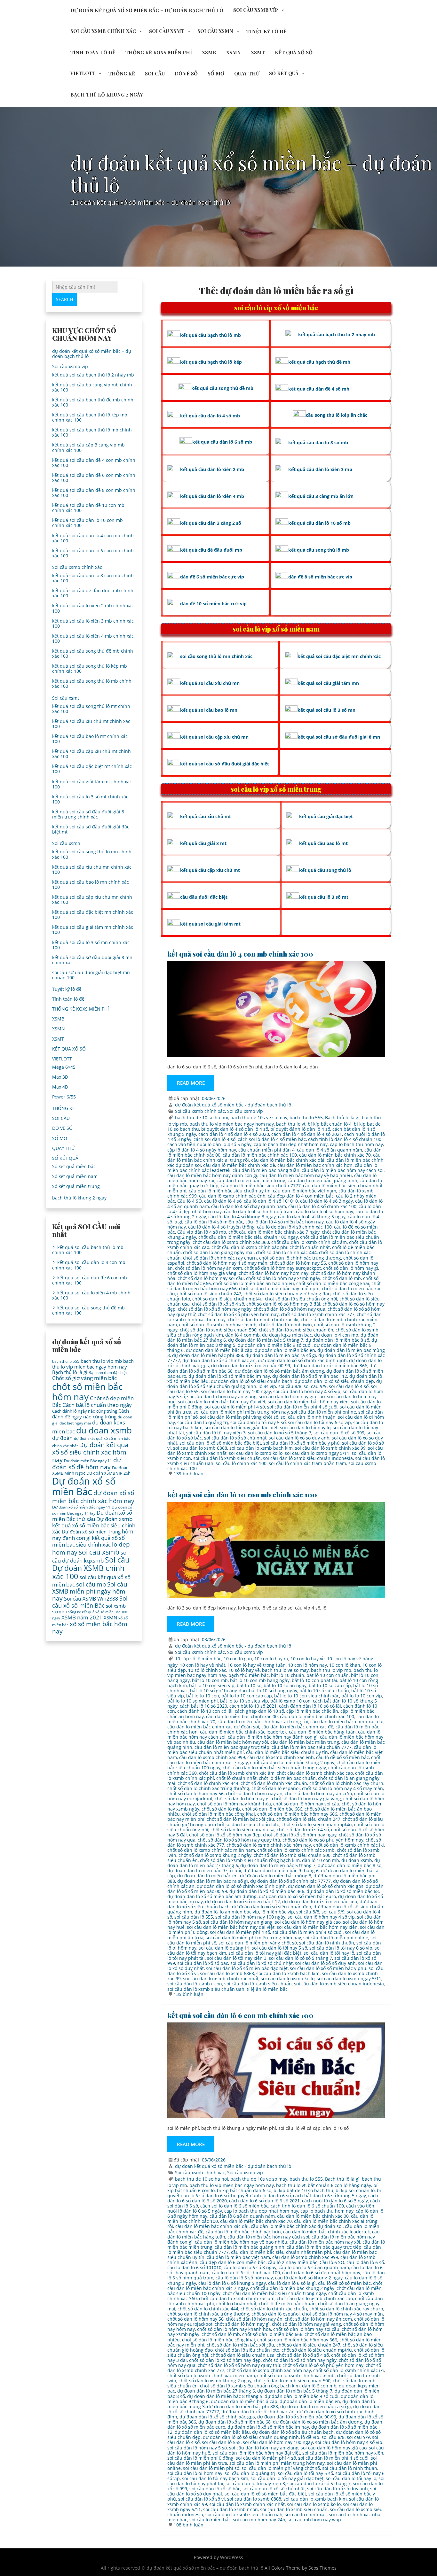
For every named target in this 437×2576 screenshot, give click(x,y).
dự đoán (62, 1438)
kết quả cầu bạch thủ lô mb (211, 335)
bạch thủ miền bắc (249, 1675)
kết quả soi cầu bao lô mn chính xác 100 (91, 885)
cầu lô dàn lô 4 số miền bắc (214, 1222)
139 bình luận (189, 1474)
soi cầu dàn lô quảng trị (203, 1422)
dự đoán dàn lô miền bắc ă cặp (219, 1350)
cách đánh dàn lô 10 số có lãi (310, 1706)
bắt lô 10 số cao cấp (330, 1685)
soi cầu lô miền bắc (210, 2520)
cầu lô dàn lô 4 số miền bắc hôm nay (285, 1222)
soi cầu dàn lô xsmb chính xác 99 (330, 1448)
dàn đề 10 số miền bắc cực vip (213, 604)
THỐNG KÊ (122, 74)
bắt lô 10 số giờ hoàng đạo (218, 1691)
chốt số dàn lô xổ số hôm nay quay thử (239, 1840)
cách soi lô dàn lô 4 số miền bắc (272, 1139)
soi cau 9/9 (315, 1386)
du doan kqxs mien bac (287, 1335)
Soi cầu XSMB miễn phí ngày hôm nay (90, 1591)
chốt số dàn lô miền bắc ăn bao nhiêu (254, 1283)
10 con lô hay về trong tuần (257, 1665)
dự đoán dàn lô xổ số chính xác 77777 (290, 1881)
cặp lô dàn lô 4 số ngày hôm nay (202, 1150)
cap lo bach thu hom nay (356, 1144)
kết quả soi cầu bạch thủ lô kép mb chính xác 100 (90, 417)
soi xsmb (116, 1606)
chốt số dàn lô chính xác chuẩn (274, 1783)
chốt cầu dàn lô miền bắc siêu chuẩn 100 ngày (248, 1237)
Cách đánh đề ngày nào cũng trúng (91, 1413)
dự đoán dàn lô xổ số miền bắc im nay (229, 1376)
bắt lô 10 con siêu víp (212, 1685)
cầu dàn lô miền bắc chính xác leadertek (243, 1732)
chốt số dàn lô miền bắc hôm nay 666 (297, 1814)
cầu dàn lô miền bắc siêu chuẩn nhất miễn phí (281, 2252)
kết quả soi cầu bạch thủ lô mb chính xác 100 (92, 432)
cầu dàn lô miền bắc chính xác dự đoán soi (213, 1727)
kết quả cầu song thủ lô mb (319, 550)
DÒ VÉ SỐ (186, 74)
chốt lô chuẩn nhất (310, 1247)
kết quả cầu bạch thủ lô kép (211, 362)
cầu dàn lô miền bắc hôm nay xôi (233, 1742)
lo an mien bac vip (239, 1912)
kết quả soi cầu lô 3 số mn (326, 710)
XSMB (209, 52)
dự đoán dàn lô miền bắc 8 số (337, 1340)
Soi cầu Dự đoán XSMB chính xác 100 (91, 1568)
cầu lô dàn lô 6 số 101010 (194, 2267)
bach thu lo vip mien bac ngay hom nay (232, 1124)
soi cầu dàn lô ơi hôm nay (195, 2473)
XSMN (234, 52)
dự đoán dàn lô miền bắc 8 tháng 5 (225, 2396)
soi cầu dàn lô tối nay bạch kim (215, 2478)
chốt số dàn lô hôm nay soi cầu (211, 1278)
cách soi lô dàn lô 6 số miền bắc (234, 2206)
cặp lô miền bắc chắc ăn (312, 1711)
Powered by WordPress (219, 2557)
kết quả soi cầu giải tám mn (328, 683)
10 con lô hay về (308, 1659)
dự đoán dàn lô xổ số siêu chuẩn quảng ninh (251, 2437)
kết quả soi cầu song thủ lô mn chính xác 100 (92, 854)
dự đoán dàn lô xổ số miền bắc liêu (320, 1901)
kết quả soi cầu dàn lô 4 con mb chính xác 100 (240, 954)
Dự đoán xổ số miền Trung (91, 1532)
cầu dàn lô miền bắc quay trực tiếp (232, 1747)
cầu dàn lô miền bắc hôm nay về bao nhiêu (306, 1175)
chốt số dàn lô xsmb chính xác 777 (318, 1314)
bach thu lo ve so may (285, 1670)
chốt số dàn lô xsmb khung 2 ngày (215, 1855)
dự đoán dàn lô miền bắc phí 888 (208, 1355)
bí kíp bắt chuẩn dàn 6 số (244, 2190)
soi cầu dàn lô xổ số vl (202, 2499)
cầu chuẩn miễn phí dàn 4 (266, 1150)
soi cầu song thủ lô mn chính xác (216, 656)
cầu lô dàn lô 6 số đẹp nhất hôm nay (321, 2273)
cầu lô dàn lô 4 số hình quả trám (259, 1211)
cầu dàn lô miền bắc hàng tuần (266, 1170)
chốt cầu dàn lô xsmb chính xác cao (315, 1773)
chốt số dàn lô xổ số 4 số (218, 1304)
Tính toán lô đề (93, 52)
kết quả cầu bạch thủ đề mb (319, 362)
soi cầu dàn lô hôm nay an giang (222, 1397)
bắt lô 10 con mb (210, 1680)
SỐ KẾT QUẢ (284, 73)
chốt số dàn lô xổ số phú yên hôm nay (238, 1314)
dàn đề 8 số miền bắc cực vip (320, 577)
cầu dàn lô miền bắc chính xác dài (288, 1160)
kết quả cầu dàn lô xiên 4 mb (212, 496)
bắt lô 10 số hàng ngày (273, 1691)
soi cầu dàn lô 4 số (349, 1386)
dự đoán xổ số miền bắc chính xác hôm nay (93, 1497)
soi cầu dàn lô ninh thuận (308, 1417)
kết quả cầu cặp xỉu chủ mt (210, 870)
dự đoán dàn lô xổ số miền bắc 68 (343, 1891)
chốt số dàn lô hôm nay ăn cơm (209, 1268)
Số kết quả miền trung (76, 1186)
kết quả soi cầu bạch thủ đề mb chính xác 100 (93, 402)
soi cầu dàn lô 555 (194, 1917)
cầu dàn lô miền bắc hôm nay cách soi (343, 1170)
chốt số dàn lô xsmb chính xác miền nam (211, 1850)
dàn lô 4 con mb (242, 1335)
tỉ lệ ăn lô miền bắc (267, 1989)
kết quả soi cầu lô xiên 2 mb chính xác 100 (93, 608)
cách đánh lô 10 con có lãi (205, 1711)
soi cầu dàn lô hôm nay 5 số (197, 2448)
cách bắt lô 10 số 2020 (203, 1706)
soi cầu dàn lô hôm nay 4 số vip (307, 1391)
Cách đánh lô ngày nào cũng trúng (85, 1411)
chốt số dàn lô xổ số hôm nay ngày (215, 1309)
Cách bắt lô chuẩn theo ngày (97, 1405)
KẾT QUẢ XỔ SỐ (294, 52)
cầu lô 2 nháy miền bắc (293, 2262)
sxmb (58, 1611)
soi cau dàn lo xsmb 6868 (200, 1448)
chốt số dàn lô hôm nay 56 (298, 1263)
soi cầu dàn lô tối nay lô (305, 1428)
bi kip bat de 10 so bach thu (303, 2190)
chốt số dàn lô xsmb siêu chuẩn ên (296, 1330)
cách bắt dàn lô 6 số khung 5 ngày (330, 2196)
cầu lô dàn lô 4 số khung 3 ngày (242, 1217)
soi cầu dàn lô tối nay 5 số (258, 1422)
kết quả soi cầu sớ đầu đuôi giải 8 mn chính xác (92, 960)
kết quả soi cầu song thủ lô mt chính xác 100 (91, 709)
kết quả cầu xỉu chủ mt (206, 816)
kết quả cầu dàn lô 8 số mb (318, 442)
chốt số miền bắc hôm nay (87, 1392)
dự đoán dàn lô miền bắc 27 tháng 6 (216, 2391)
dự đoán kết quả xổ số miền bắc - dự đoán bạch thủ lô (233, 1105)
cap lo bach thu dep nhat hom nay (291, 1144)
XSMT (258, 52)
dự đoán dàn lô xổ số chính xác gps (326, 1886)
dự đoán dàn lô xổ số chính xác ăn (219, 1360)
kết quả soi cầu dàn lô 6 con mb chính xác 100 (240, 2015)
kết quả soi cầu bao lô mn (209, 710)
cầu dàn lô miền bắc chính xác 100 (260, 1155)
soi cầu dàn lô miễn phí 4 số (235, 1407)
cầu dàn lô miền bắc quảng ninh (322, 1180)
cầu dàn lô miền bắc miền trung (251, 1180)
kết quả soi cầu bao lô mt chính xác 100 (90, 739)
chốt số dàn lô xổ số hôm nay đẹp (225, 1835)
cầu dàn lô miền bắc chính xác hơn (315, 1165)
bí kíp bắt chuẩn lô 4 (330, 1124)
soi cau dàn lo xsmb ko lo (256, 1453)
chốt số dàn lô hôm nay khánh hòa (234, 1804)
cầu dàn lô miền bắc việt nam (305, 1191)
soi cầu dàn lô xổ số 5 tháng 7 (280, 1433)
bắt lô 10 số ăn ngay (285, 1685)
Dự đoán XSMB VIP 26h (108, 1473)
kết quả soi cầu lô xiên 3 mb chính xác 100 (93, 623)
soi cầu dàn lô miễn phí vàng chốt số (239, 1417)
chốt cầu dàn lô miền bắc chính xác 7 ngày (274, 1232)
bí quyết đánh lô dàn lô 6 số (261, 2196)
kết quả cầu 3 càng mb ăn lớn (321, 496)
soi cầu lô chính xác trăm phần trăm (307, 1463)
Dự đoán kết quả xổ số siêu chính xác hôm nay (90, 1452)
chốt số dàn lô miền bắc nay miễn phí (279, 1288)
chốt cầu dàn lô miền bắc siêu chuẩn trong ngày (274, 1768)
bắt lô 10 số (249, 1685)
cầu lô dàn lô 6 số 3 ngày (250, 2267)
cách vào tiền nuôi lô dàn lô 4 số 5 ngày (209, 1144)
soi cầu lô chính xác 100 (241, 1463)
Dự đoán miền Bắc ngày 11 (88, 1461)
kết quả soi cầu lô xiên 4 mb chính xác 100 (93, 638)
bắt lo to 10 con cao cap (247, 1696)
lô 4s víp (267, 1386)
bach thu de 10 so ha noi (202, 1117)
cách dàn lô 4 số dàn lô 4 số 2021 (307, 1134)
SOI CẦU (155, 74)
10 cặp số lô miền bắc (198, 1659)
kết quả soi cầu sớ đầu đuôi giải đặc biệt (225, 764)
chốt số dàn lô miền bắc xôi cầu (240, 1819)
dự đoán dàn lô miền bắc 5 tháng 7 (266, 1340)
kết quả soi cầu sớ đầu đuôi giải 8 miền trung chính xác (88, 814)
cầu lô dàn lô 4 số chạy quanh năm (249, 1206)
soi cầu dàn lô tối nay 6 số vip (319, 1422)
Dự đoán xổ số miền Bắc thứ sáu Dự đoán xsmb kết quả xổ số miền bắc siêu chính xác (94, 1522)
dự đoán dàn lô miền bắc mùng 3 (276, 1876)
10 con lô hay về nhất (203, 1665)
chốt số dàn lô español (276, 1788)
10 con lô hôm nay (307, 1665)
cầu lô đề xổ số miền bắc (342, 1757)
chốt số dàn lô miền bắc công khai (333, 1283)
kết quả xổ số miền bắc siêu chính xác (88, 1541)
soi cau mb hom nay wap (314, 2520)
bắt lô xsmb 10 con (290, 1701)
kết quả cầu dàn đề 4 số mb (319, 389)
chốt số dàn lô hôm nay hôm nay (274, 1273)
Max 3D (60, 1077)
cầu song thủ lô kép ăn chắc (337, 415)
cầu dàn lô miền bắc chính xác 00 (242, 1716)
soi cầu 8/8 (290, 1386)
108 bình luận (189, 2525)
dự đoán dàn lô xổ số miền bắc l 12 (310, 1376)
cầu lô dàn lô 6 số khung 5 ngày (232, 2283)
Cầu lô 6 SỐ (332, 2262)
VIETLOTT (83, 73)
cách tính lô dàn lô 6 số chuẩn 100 (307, 2206)
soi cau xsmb (99, 1552)
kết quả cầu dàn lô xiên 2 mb (212, 469)
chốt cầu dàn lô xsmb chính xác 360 (231, 1242)
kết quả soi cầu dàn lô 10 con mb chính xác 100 (242, 1494)
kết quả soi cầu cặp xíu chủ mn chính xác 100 (92, 900)
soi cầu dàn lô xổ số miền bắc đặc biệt (220, 1443)
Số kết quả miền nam (75, 1176)
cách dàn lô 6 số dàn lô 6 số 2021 (264, 2201)
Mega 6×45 (64, 1067)
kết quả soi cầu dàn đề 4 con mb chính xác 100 (94, 463)
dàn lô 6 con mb (319, 2386)
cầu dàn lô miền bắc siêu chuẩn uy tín (230, 1191)
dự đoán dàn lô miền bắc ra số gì (281, 1355)
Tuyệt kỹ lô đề (266, 31)
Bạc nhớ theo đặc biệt (108, 1373)
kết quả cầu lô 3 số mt (324, 897)
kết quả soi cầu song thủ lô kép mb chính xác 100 (90, 668)
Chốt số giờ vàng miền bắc (84, 1378)
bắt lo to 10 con (203, 1696)
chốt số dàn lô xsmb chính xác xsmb (218, 1325)
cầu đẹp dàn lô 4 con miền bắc (301, 1196)
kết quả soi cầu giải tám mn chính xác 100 (93, 930)
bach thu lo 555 (306, 1117)
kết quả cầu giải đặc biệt (326, 816)
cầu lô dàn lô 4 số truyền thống (221, 1227)
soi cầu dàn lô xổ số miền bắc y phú (302, 1443)
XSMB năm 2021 (82, 1617)
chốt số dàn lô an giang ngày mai (218, 1252)
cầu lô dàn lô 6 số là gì (292, 2283)
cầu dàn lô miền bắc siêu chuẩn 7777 (261, 1186)
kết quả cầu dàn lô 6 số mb (222, 442)
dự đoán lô (206, 1912)
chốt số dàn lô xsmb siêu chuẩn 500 (218, 1330)
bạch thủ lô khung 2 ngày (107, 95)
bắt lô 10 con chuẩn (328, 1675)
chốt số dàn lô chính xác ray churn (220, 1258)
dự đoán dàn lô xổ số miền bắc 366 (330, 1366)
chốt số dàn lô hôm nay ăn (254, 1793)
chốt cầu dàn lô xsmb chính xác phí (249, 1247)
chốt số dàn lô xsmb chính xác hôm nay (269, 1845)
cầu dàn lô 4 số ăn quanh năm (330, 1150)
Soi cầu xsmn (215, 31)
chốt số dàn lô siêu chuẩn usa (242, 1830)
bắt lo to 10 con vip (362, 1696)
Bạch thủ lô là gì (342, 1117)
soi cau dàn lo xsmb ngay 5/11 (317, 1453)
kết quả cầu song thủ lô (325, 870)
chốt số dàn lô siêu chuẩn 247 (209, 1294)
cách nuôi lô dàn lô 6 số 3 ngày (335, 2201)
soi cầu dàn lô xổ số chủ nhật (235, 1438)
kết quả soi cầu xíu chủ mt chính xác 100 (91, 724)
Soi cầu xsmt (167, 31)
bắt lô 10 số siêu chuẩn (324, 1691)
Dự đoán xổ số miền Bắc (84, 1486)
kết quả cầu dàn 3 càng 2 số (211, 523)
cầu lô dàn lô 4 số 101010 (271, 1201)
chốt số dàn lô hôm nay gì (351, 1268)
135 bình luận (189, 1994)
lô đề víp (310, 2437)
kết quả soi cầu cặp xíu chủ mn (214, 737)
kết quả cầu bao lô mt (323, 843)
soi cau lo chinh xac (306, 2514)
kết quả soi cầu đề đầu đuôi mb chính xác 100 (93, 593)
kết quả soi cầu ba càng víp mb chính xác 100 (92, 387)
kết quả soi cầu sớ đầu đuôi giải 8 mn (339, 737)
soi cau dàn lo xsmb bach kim (261, 1448)
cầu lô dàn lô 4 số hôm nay (325, 1211)
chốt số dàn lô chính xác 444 (286, 1252)
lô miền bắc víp (278, 1912)
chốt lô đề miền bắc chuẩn (287, 1778)
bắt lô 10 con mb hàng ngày (260, 1680)
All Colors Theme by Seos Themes (301, 2568)
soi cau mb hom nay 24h (259, 2520)
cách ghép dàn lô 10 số (259, 1711)
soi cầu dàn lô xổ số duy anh (299, 1438)
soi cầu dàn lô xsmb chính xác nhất (221, 1979)
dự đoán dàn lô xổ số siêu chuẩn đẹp (334, 1381)
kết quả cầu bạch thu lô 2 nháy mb (337, 334)
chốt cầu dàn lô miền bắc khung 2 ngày (292, 1762)
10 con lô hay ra (271, 1659)
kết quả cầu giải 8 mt (203, 843)
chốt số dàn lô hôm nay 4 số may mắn (227, 1263)
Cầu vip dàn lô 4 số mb (202, 1232)
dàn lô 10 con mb (321, 1860)
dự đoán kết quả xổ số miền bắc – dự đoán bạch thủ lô (147, 10)
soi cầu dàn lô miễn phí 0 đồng (200, 2458)
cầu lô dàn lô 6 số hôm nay (244, 2278)
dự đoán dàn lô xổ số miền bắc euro (297, 1896)
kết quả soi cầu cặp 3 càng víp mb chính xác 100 (88, 447)
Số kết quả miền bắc (74, 1166)
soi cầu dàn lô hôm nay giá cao (292, 1397)
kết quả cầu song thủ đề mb (222, 388)
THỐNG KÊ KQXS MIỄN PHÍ (159, 52)
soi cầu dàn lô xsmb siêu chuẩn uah (206, 1989)
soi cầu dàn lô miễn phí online (324, 1412)
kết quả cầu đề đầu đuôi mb (211, 550)
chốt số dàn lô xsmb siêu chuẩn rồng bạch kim (250, 1860)
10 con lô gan (238, 1659)
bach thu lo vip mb (331, 1670)
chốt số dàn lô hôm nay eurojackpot (283, 1268)
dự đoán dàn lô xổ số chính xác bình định (302, 1360)
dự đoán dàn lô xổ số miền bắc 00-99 (251, 1366)
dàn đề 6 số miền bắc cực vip (212, 577)
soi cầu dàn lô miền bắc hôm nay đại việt (222, 1402)
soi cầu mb (91, 1584)
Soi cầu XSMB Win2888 (91, 1599)
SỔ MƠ (216, 74)
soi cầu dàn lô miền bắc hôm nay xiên (308, 1402)
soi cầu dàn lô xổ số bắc (203, 1963)
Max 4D (60, 1087)
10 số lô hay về (244, 1670)
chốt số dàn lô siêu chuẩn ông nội (301, 1299)
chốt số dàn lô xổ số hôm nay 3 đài (283, 1304)
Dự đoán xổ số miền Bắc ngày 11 (81, 1507)
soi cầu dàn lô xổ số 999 (339, 1433)
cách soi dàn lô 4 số (215, 1139)
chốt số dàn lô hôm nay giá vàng (202, 1273)
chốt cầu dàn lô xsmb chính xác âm (309, 1242)
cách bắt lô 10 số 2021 (253, 1706)
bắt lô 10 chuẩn (288, 1675)
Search (64, 299)
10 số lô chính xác (207, 1670)
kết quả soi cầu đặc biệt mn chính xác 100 (93, 915)
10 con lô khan (345, 1665)
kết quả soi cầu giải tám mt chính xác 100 (92, 784)
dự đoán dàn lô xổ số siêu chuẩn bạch (252, 1381)
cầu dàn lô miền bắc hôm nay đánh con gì (212, 1175)
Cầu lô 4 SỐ (190, 1201)
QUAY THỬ (247, 74)
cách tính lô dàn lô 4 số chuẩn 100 (345, 1139)
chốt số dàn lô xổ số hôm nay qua (290, 1309)
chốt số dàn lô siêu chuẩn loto (247, 1824)
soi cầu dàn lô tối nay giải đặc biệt (241, 1428)
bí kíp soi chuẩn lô (355, 2190)
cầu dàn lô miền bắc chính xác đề (239, 1165)
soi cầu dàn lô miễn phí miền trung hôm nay (241, 1412)
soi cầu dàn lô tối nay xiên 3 (216, 1433)
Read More (191, 1083)
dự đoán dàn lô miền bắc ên (285, 1350)
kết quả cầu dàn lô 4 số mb (210, 416)
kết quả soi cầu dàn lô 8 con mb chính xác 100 (93, 578)
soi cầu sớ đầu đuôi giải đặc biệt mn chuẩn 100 (91, 975)
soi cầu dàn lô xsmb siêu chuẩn (227, 1458)
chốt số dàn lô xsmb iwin (285, 1325)
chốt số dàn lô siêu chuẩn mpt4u (227, 1299)
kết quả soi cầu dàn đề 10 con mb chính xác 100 (88, 508)
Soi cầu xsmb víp (256, 10)
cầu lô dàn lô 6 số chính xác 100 (246, 2273)
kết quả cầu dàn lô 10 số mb (319, 523)
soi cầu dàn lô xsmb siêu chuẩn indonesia (308, 1458)
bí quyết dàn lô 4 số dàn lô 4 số (235, 1129)
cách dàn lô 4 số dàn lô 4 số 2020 (234, 1134)
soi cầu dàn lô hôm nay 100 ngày (236, 1391)
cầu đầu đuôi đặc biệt (204, 897)
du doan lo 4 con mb (336, 1335)
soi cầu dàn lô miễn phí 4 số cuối (302, 1407)
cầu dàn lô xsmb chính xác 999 (212, 1757)
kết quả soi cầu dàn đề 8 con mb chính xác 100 (94, 493)
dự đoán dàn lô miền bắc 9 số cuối (275, 1345)
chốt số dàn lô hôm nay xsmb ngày (283, 1278)
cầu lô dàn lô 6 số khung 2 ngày (309, 2278)
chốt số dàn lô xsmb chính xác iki (263, 1319)
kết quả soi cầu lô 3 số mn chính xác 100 (91, 945)
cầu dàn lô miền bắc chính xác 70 (335, 1155)
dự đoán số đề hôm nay (87, 1463)
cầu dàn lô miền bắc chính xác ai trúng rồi (263, 1722)
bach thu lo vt (291, 1124)
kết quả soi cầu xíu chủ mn (210, 683)
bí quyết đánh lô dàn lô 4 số (300, 1129)
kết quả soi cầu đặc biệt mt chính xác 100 (92, 769)
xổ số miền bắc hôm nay (90, 1627)
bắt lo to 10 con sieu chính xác (307, 1696)
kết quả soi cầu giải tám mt (210, 924)
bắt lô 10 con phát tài (314, 1680)
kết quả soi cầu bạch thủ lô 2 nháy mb (93, 375)
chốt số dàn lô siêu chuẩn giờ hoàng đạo (287, 1294)
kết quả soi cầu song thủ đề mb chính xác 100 (93, 653)
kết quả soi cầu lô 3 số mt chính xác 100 (90, 799)
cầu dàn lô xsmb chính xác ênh (232, 1196)
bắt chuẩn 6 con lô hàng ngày (339, 2185)
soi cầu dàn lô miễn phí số (211, 2468)
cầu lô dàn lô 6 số (365, 2262)
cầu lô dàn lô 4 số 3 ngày (326, 1201)
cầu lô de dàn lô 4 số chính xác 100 (294, 1227)
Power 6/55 (64, 1097)
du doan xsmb (357, 1860)
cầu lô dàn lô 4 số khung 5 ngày (312, 1217)
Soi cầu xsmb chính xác (103, 31)
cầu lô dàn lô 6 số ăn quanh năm (314, 2267)
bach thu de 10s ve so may (259, 1117)
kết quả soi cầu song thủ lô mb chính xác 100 (92, 683)
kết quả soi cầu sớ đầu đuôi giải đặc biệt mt (91, 829)
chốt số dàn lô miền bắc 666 (272, 1809)
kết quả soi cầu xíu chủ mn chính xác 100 (92, 869)
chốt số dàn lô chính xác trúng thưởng (300, 1258)
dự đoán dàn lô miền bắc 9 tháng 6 (281, 1870)
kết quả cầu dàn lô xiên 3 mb (320, 469)
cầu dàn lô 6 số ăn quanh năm (242, 2216)
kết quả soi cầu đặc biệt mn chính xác (339, 656)
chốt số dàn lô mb (342, 1278)
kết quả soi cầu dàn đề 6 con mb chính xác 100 (94, 478)
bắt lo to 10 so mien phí (193, 1701)
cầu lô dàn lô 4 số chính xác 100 (322, 1206)
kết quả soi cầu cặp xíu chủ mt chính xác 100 (91, 754)
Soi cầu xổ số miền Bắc (90, 1602)
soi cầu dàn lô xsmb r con (195, 1984)
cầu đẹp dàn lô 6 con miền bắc (233, 2262)
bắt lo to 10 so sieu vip (244, 1701)
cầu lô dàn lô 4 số (223, 1201)
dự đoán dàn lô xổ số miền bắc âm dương (279, 1371)
